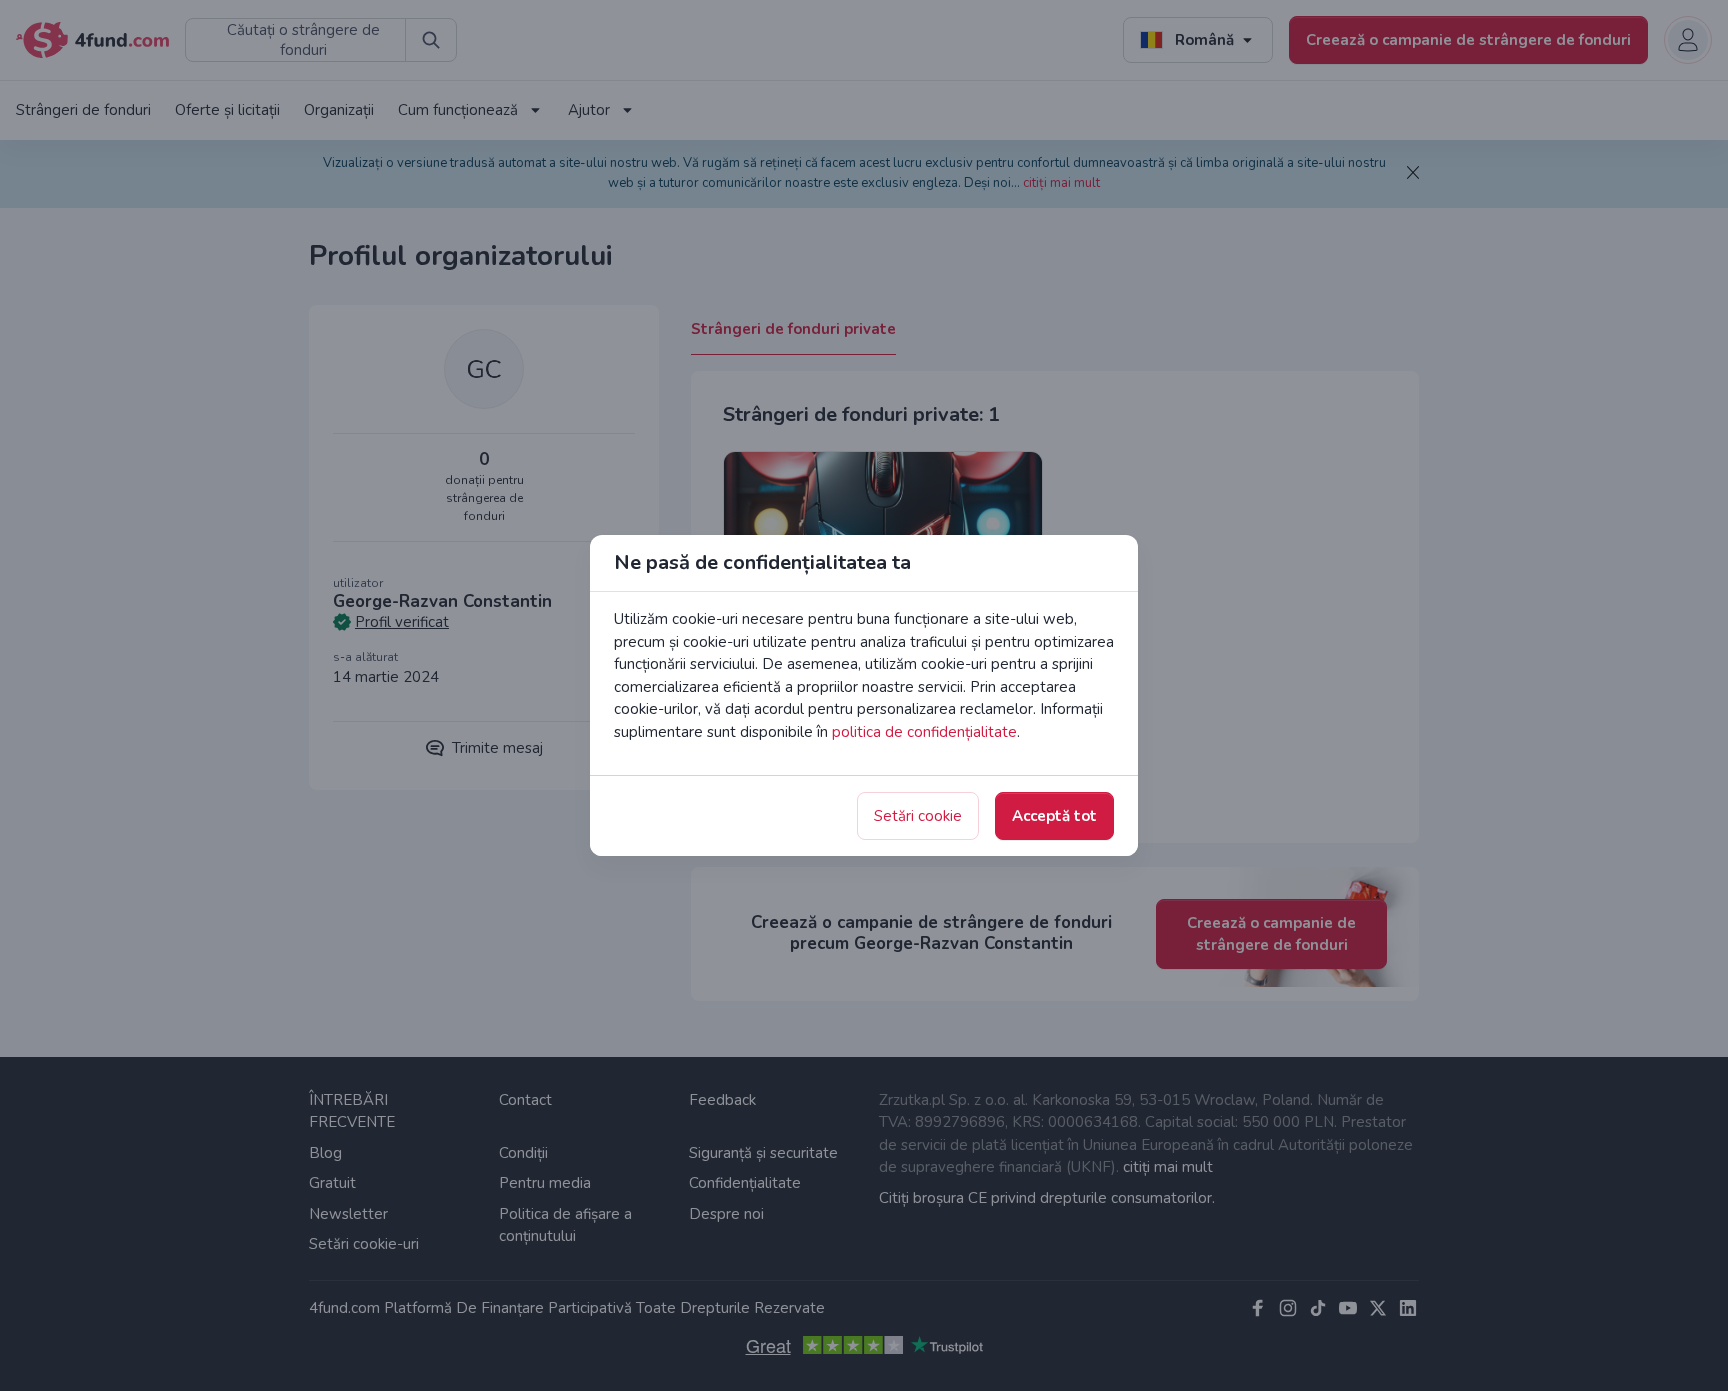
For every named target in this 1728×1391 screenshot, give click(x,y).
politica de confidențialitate (924, 732)
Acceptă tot (1054, 816)
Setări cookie (918, 816)
